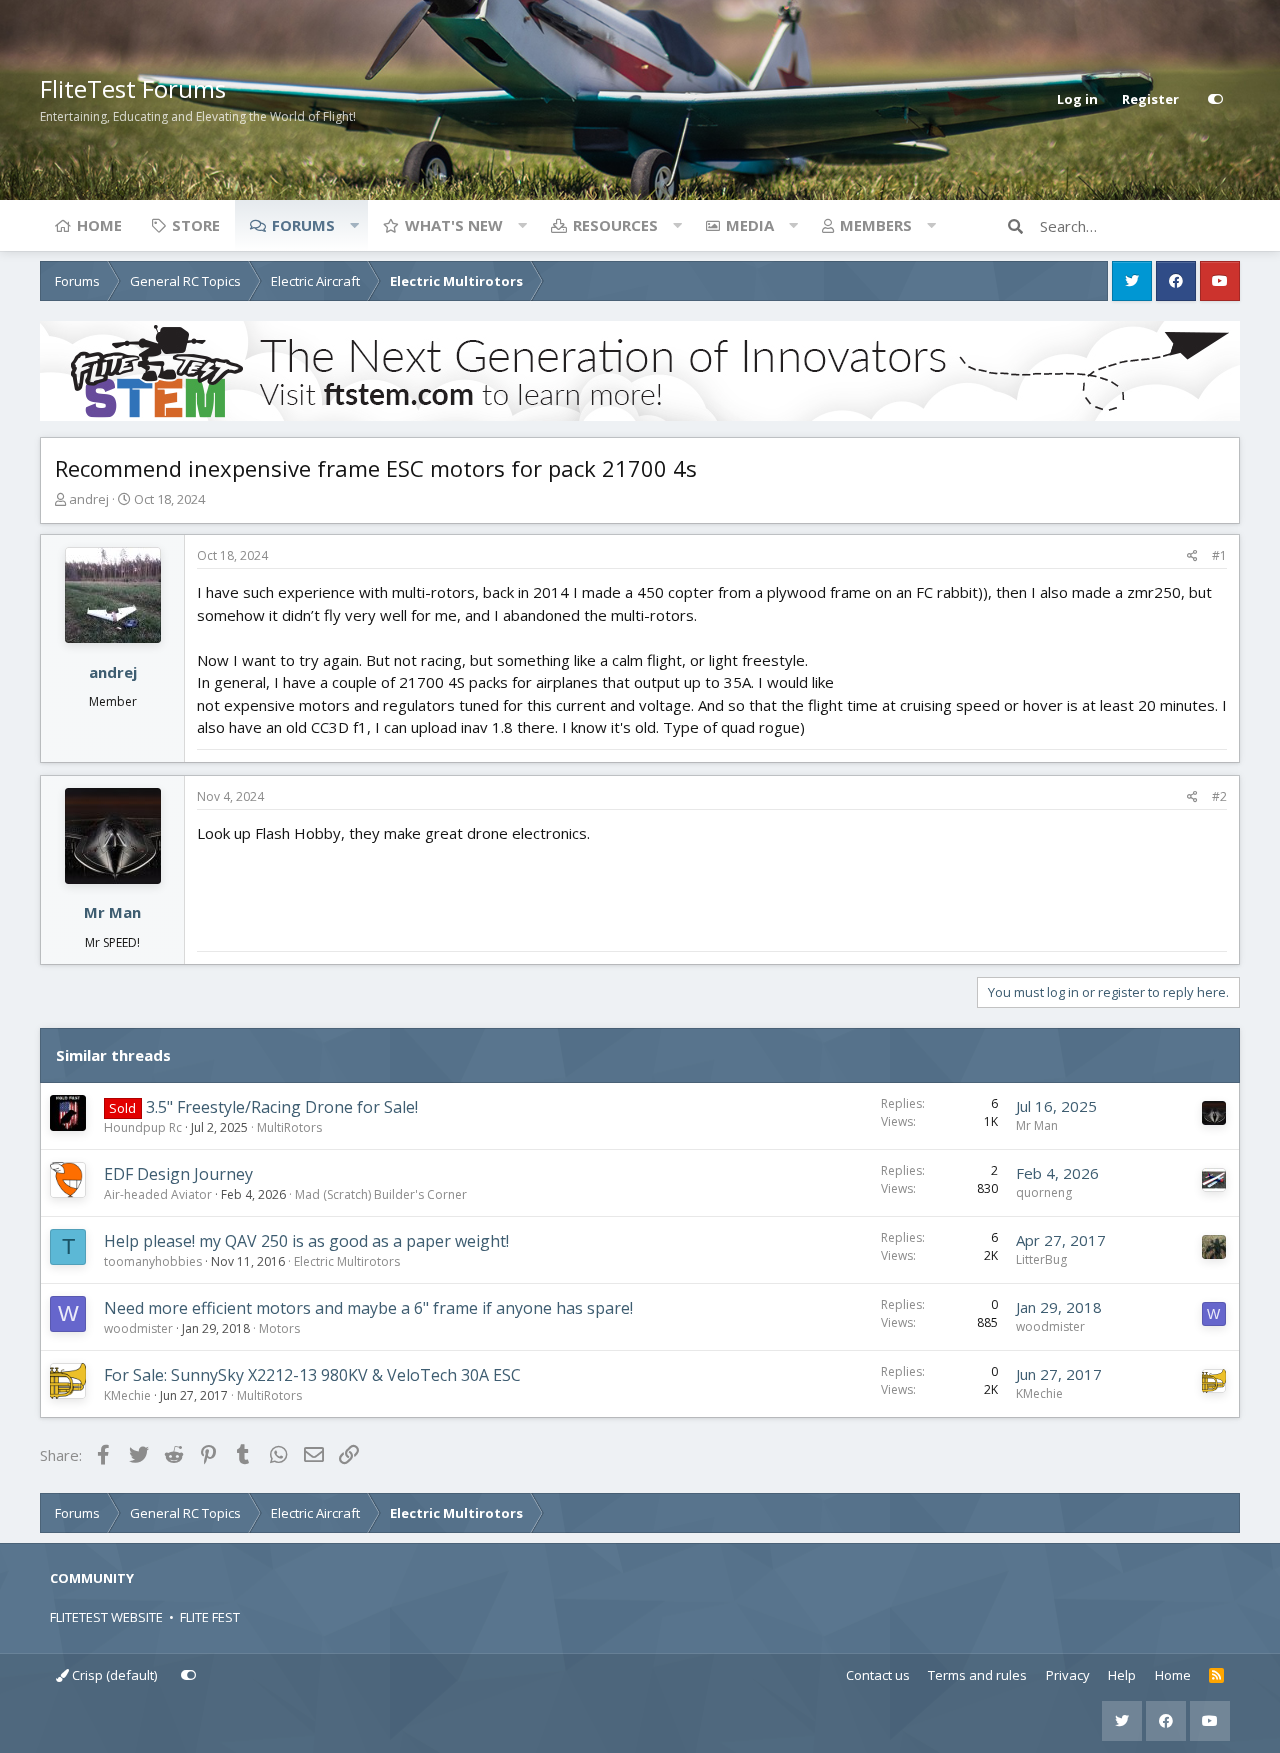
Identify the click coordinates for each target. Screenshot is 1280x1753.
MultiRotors (289, 1127)
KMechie (127, 1395)
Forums (303, 225)
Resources (615, 225)
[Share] (1192, 556)
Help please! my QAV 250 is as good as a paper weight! (306, 1241)
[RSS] (1216, 1676)
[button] (354, 225)
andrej (89, 499)
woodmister (138, 1328)
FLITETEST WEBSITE (106, 1617)
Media (750, 225)
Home (99, 225)
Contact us (878, 1675)
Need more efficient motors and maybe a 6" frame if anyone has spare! (368, 1308)
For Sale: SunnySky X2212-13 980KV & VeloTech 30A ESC (312, 1375)
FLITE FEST (210, 1617)
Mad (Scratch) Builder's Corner (381, 1194)
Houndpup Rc (143, 1127)
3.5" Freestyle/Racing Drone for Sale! (282, 1107)
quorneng (1044, 1192)
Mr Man (112, 912)
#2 (1219, 796)
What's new (454, 225)
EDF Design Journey (178, 1174)
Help (1122, 1675)
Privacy (1068, 1675)
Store (196, 225)
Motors (279, 1328)
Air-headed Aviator (158, 1194)
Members (876, 225)
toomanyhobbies (153, 1261)
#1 (1219, 555)
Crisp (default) (113, 1675)
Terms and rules (977, 1675)
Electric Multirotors (347, 1261)
